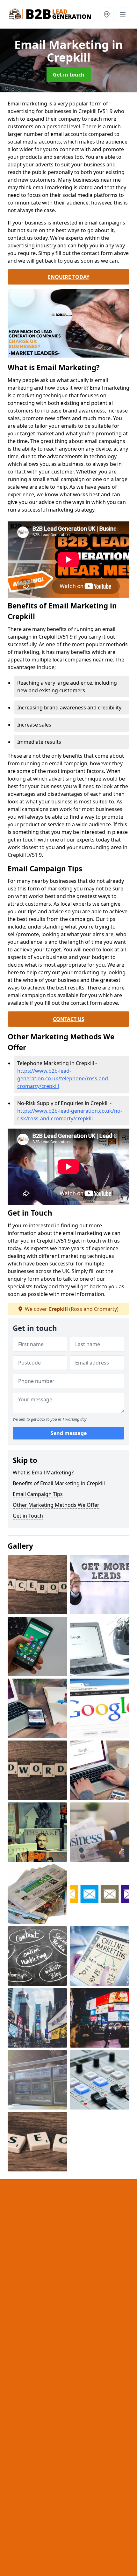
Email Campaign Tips (38, 1494)
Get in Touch (28, 1516)
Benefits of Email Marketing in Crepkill (59, 1483)
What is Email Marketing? (43, 1472)
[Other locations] (107, 14)
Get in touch (69, 75)
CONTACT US (69, 1019)
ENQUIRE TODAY (69, 277)
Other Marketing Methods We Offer (56, 1505)
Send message (69, 1433)
